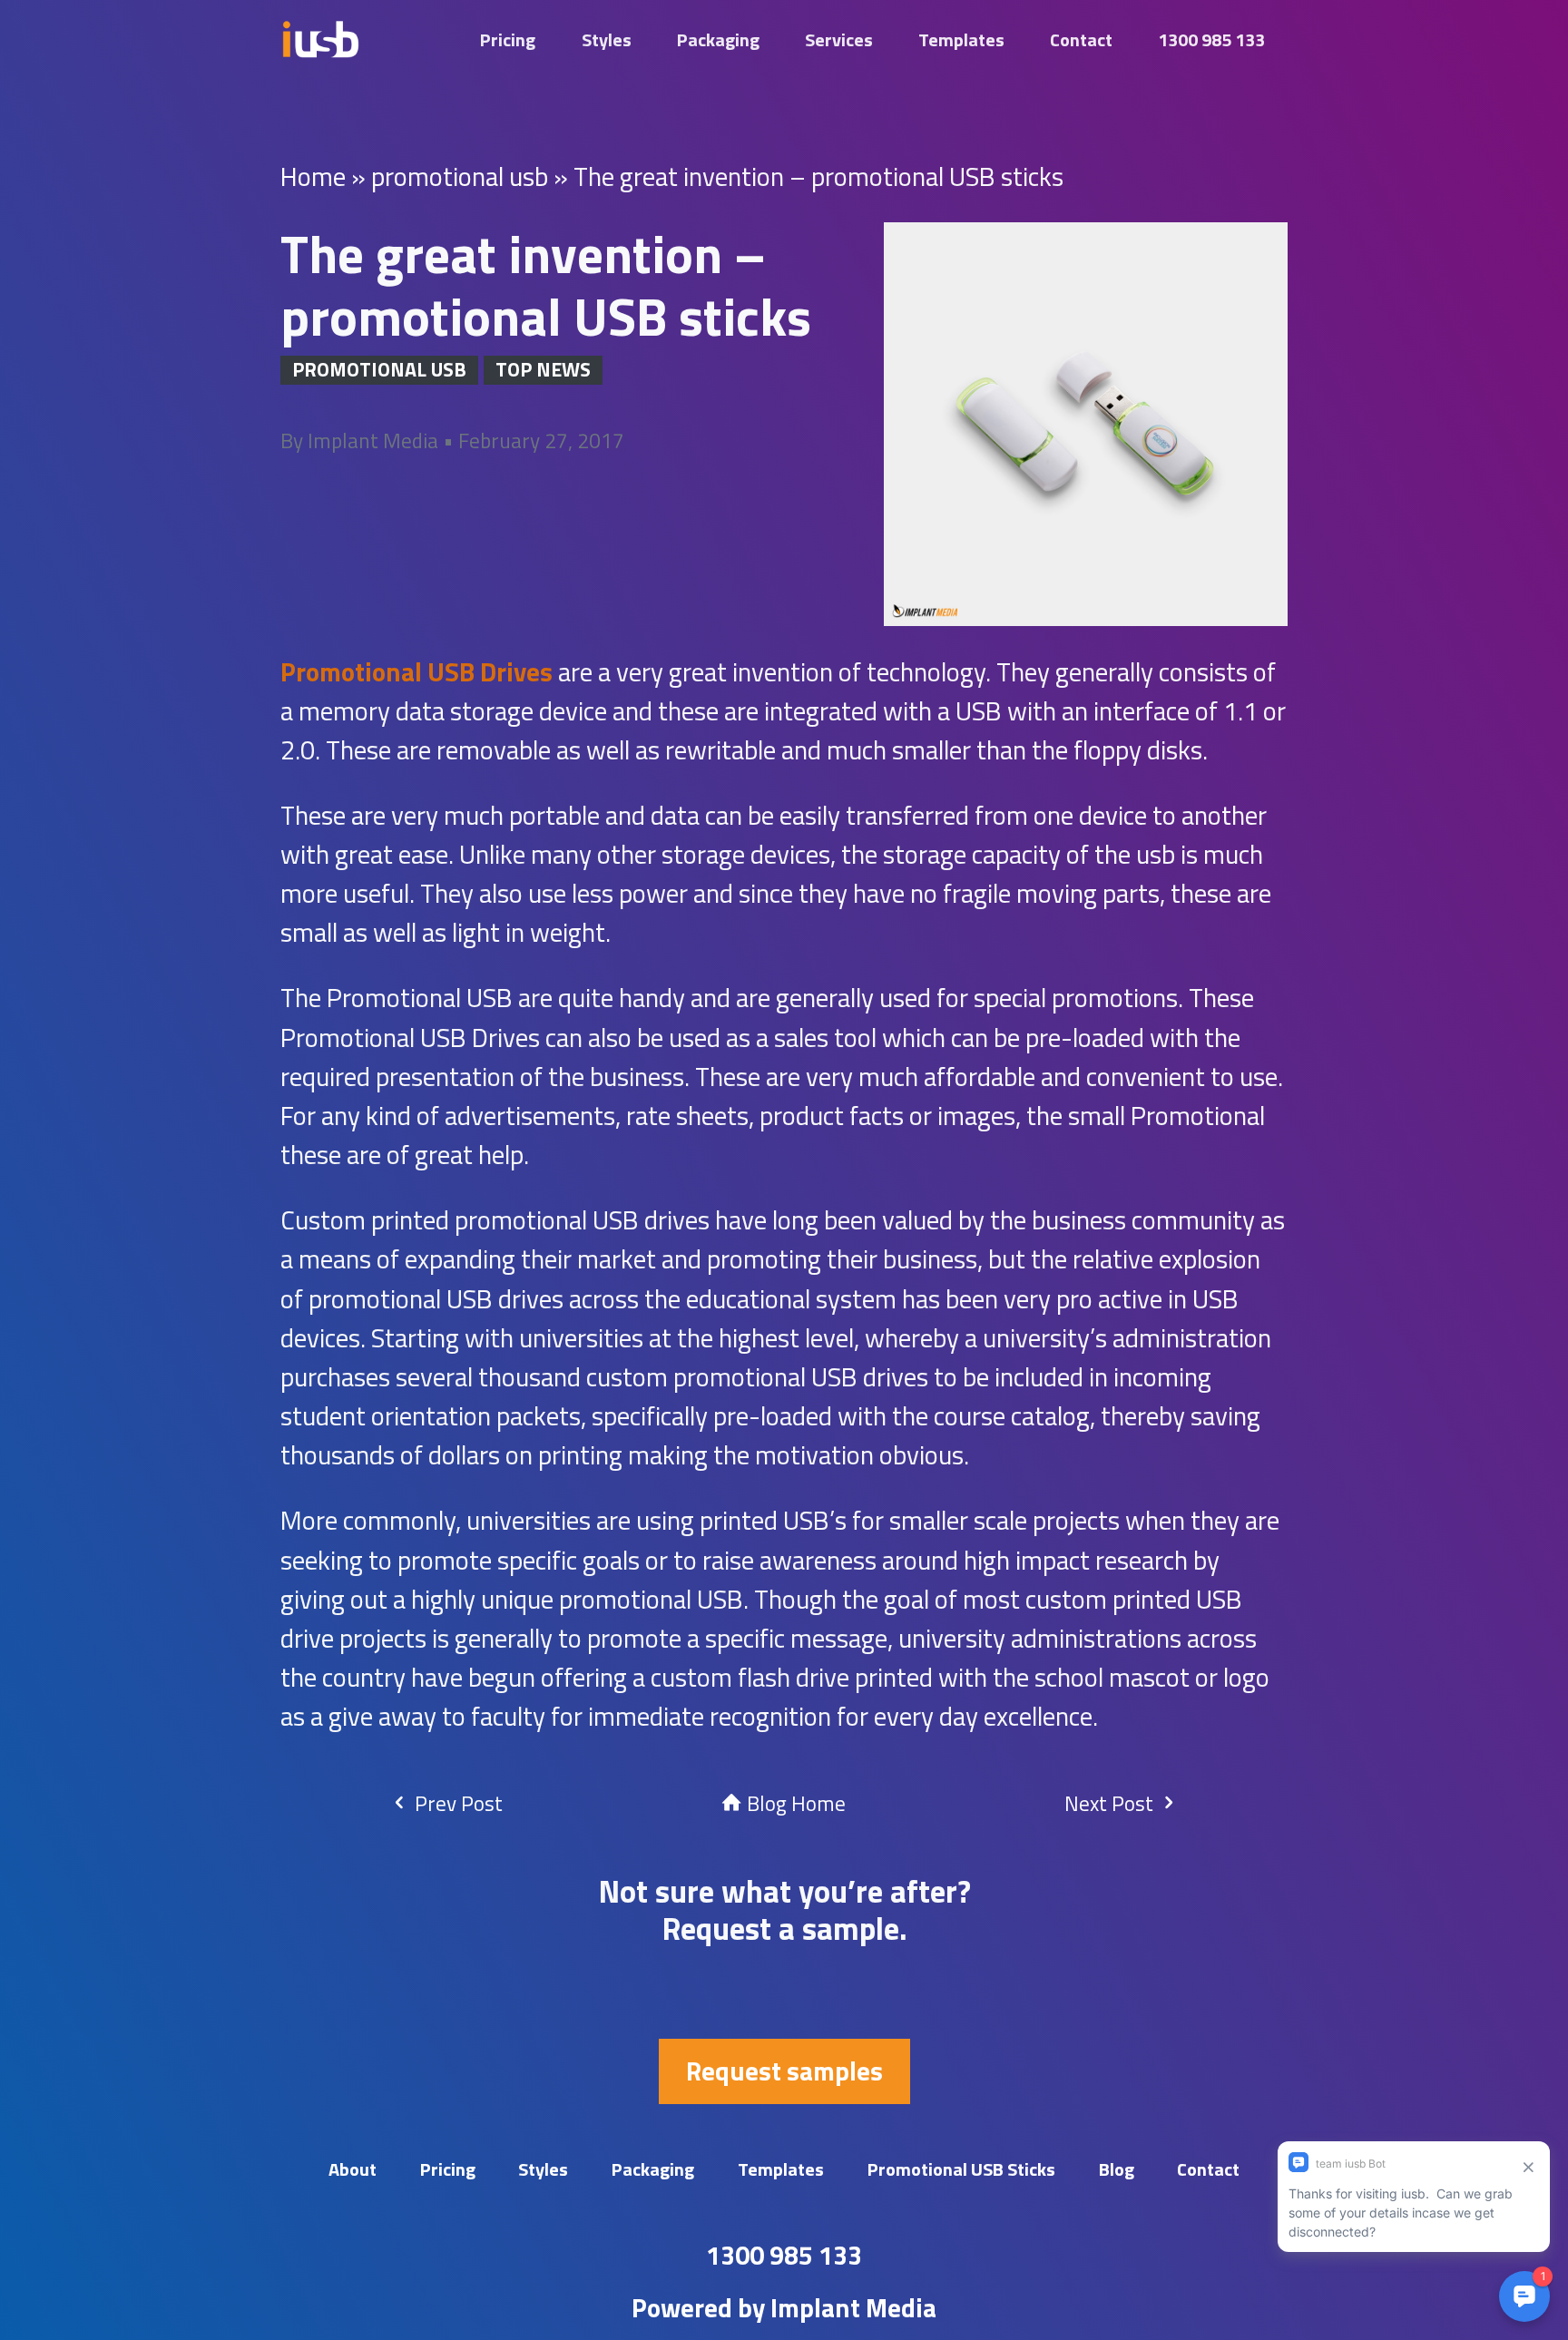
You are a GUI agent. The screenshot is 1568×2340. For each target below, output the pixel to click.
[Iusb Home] (320, 39)
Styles (607, 39)
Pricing (508, 39)
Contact (1081, 39)
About (353, 2169)
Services (839, 39)
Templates (961, 39)
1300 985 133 (1211, 39)
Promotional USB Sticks (961, 2169)
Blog (1117, 2169)
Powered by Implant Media (784, 2307)
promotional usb (460, 176)
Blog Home (794, 1803)
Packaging (718, 39)
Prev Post (456, 1803)
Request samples (784, 2071)
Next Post (1111, 1803)
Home (313, 176)
